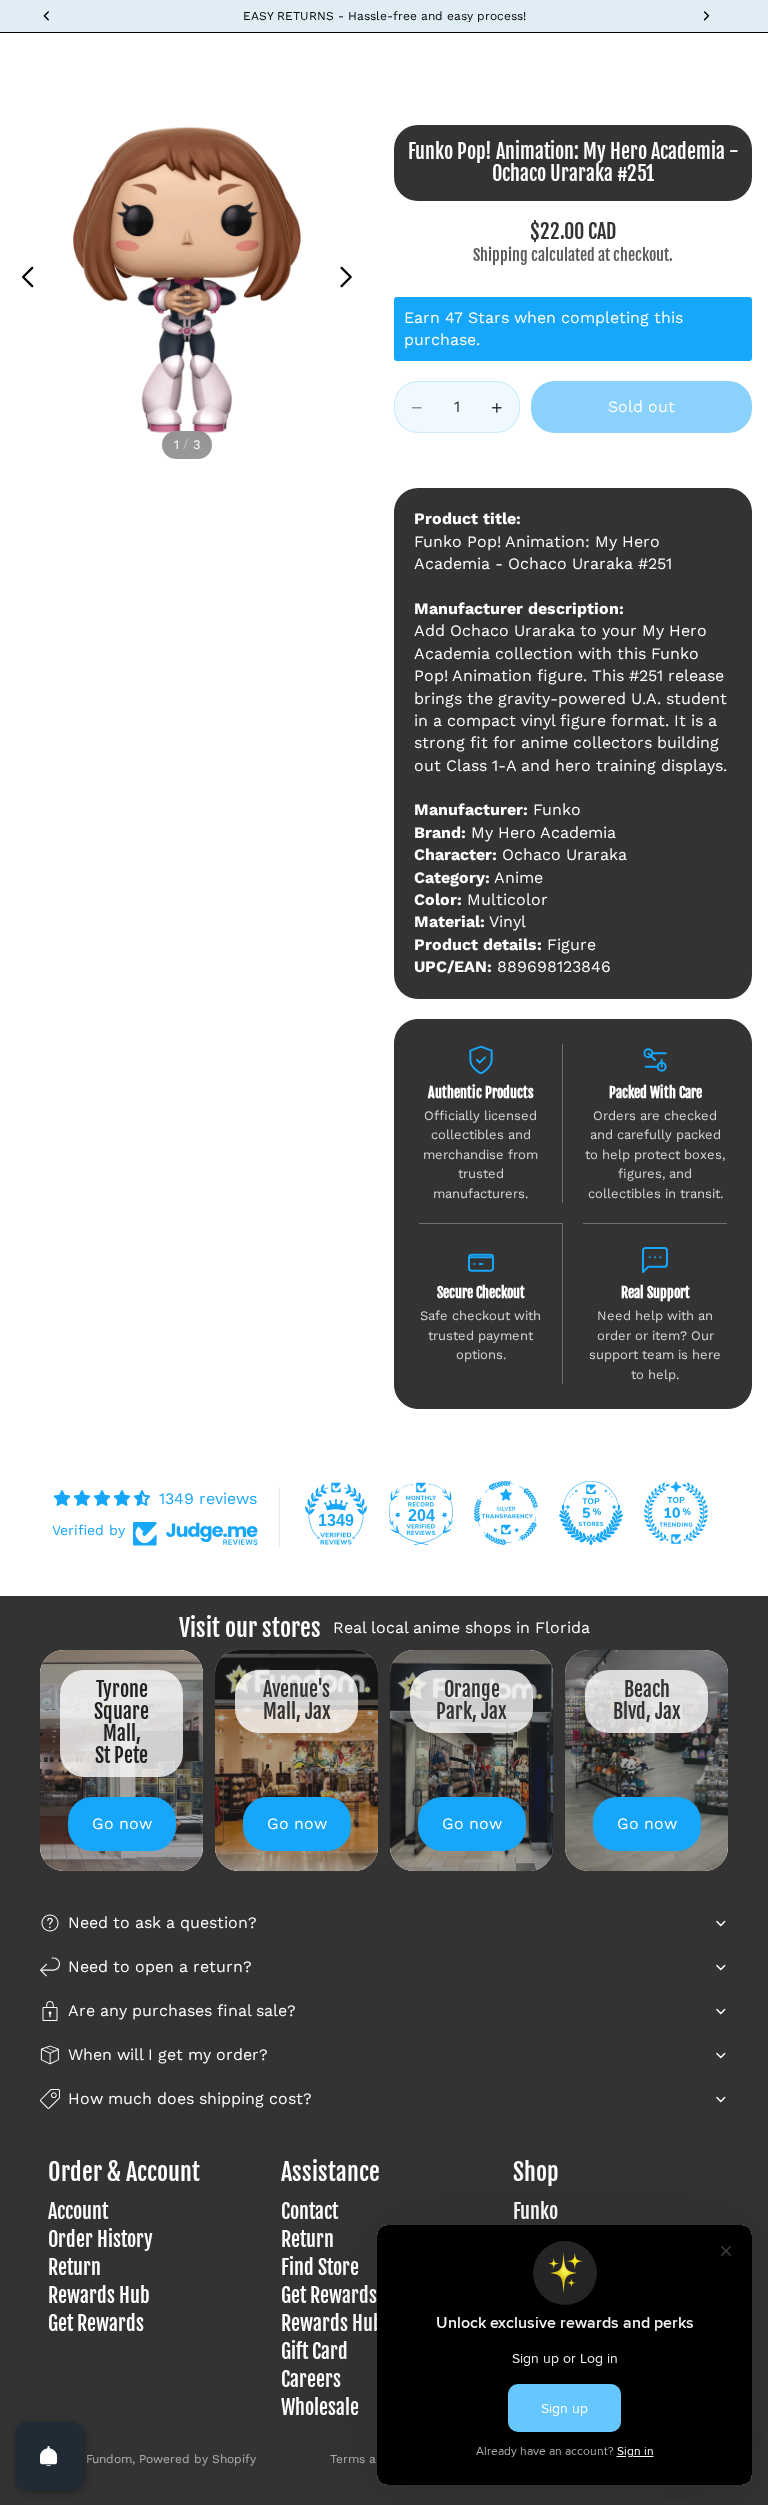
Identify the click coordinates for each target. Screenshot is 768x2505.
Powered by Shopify (197, 2459)
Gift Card (314, 2351)
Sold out (641, 406)
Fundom (109, 2459)
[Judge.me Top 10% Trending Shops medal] (676, 1513)
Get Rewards (96, 2323)
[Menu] (23, 63)
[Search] (66, 63)
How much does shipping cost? (190, 2098)
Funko (535, 2211)
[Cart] (744, 63)
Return (74, 2267)
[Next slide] (351, 280)
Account (78, 2211)
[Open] (49, 2456)
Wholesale (320, 2407)
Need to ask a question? (162, 1922)
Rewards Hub (99, 2295)
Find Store (320, 2267)
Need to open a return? (160, 1966)
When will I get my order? (168, 2054)
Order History (100, 2239)
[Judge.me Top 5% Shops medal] (591, 1513)
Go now (122, 1823)
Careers (311, 2379)
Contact (309, 2211)
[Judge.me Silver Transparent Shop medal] (506, 1513)
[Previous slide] (22, 280)
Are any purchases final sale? (182, 2010)
